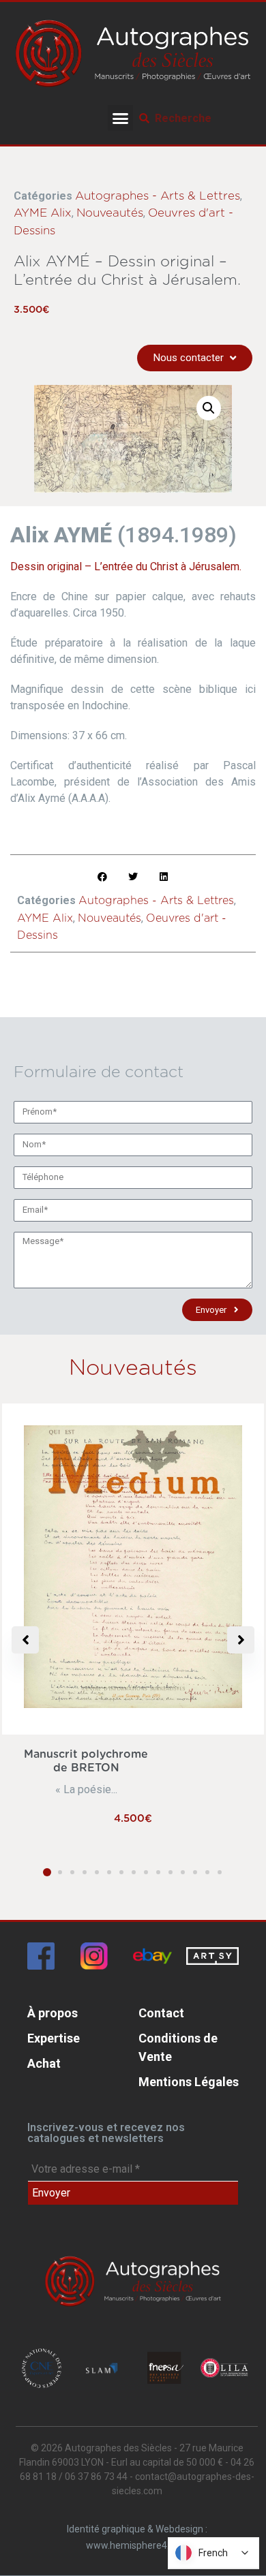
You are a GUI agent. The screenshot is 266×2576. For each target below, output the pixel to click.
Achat (44, 2063)
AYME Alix (43, 213)
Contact (161, 2013)
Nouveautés (110, 213)
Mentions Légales (189, 2082)
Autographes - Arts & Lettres (158, 196)
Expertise (54, 2038)
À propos (53, 2013)
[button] (121, 118)
